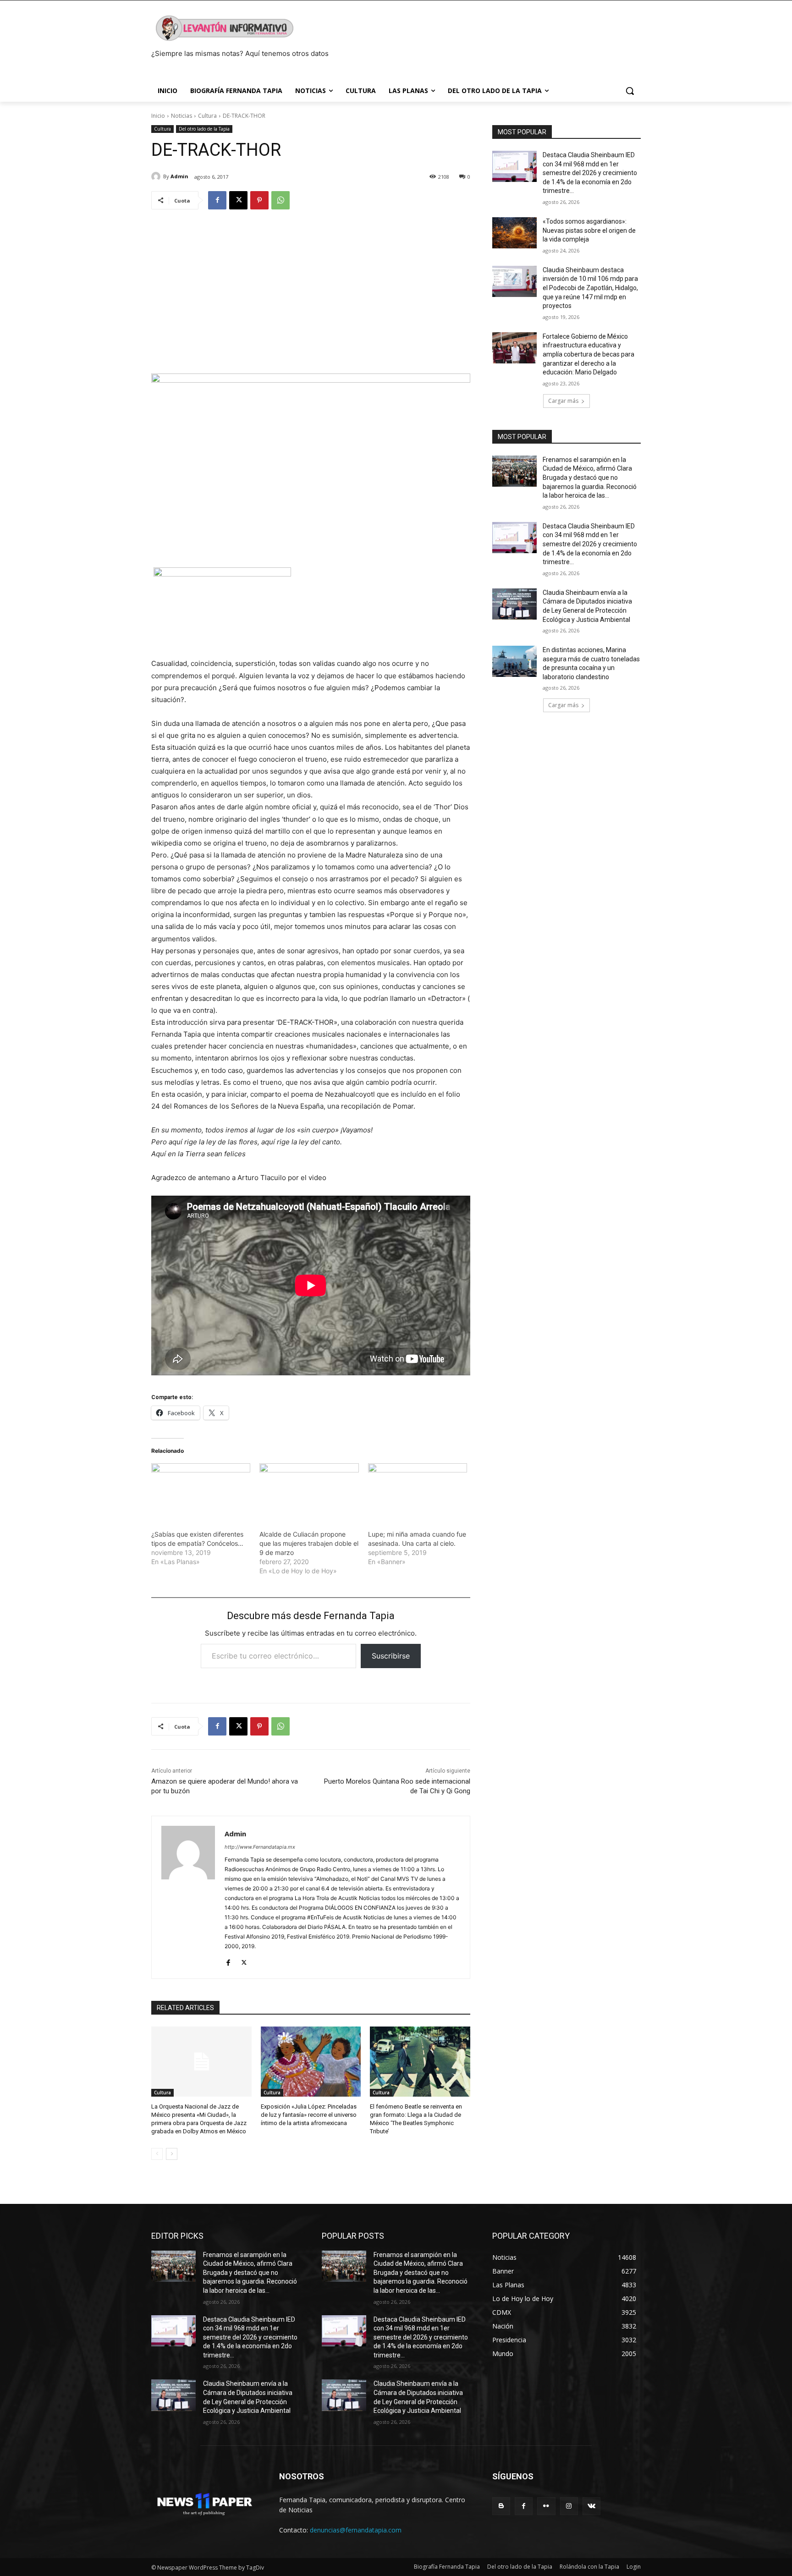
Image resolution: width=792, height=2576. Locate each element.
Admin (179, 176)
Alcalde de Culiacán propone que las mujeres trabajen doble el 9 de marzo (309, 1543)
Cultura (207, 116)
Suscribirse (391, 1656)
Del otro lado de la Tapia (204, 129)
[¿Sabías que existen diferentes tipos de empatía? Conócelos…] (201, 1492)
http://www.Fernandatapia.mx (260, 1847)
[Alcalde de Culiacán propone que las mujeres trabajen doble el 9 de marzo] (309, 1492)
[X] (238, 200)
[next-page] (172, 2154)
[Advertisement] (311, 287)
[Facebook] (217, 200)
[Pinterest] (259, 200)
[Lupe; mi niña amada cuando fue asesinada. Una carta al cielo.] (418, 1492)
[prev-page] (157, 2154)
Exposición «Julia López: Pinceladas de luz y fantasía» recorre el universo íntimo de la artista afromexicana (309, 2115)
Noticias (181, 116)
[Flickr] (546, 2506)
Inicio (158, 116)
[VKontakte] (591, 2506)
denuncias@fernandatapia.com (356, 2530)
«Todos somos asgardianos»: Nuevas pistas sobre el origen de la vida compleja (589, 230)
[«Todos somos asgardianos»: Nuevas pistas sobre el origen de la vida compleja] (514, 233)
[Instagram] (569, 2506)
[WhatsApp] (280, 200)
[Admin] (157, 176)
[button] (630, 91)
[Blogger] (501, 2506)
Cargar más (563, 401)
